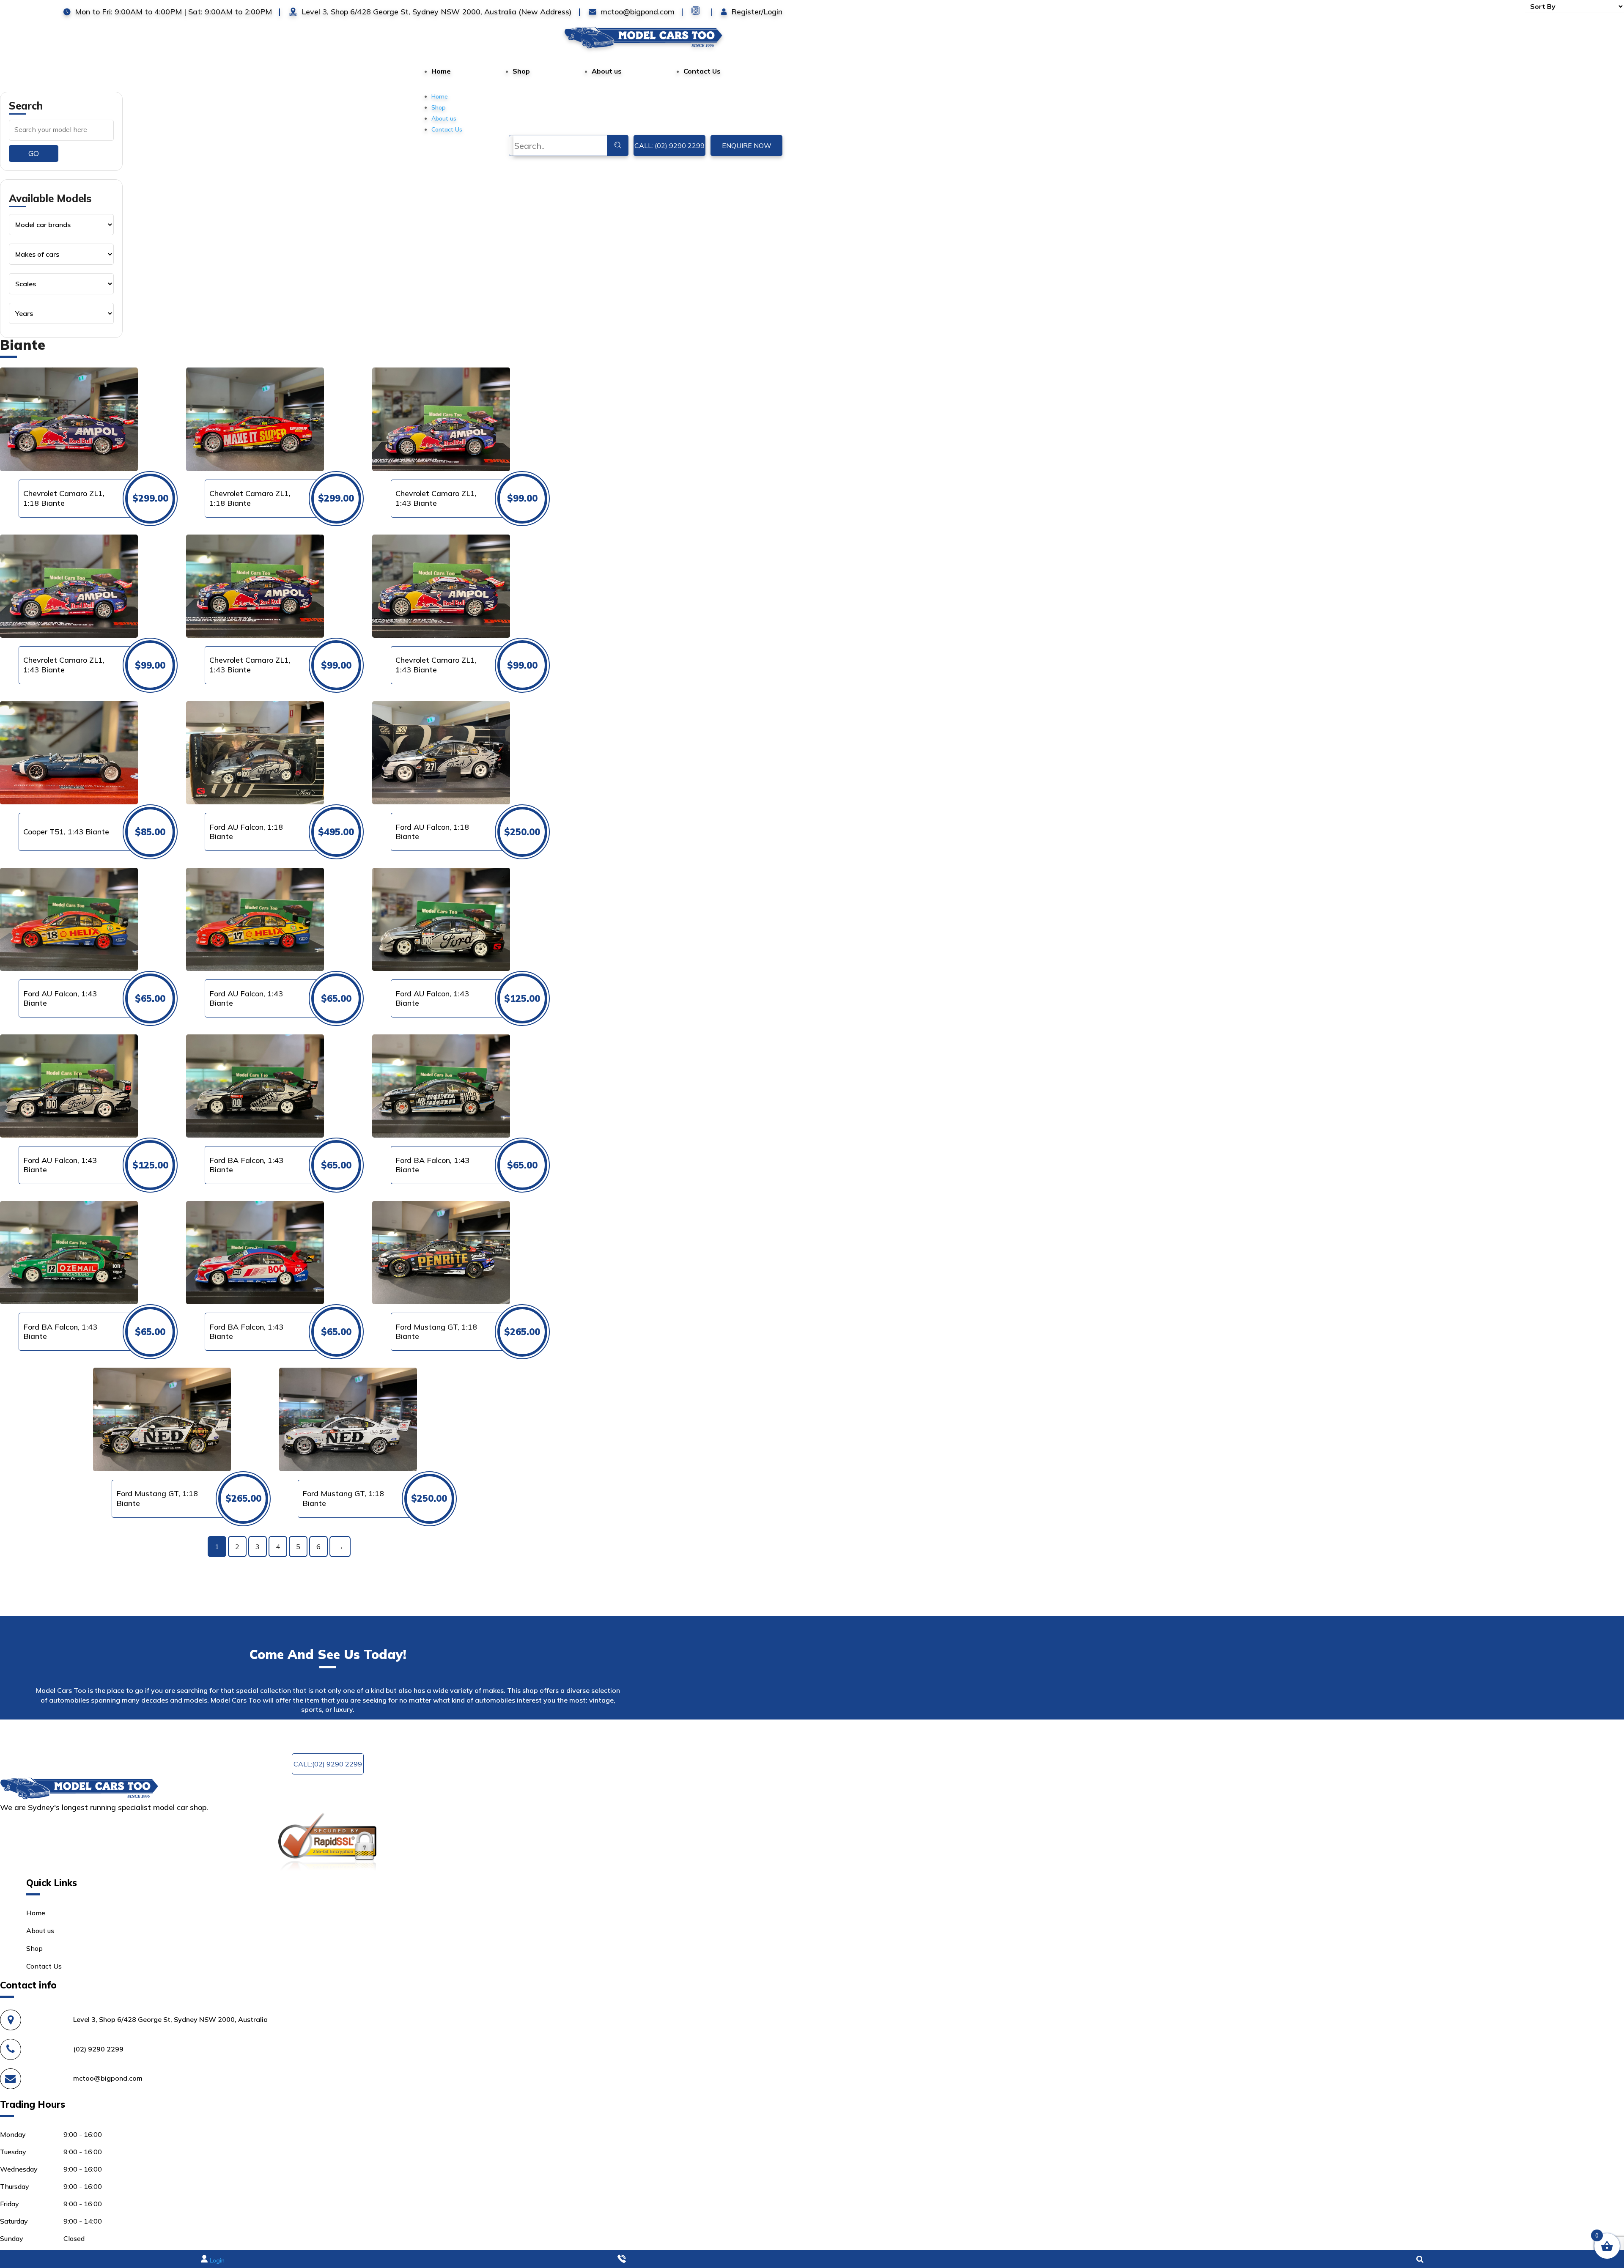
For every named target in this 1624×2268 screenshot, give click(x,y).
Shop (521, 71)
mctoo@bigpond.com (516, 1733)
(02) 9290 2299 (98, 2049)
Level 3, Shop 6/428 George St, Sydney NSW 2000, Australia (170, 2019)
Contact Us (702, 71)
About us (607, 71)
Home (441, 71)
